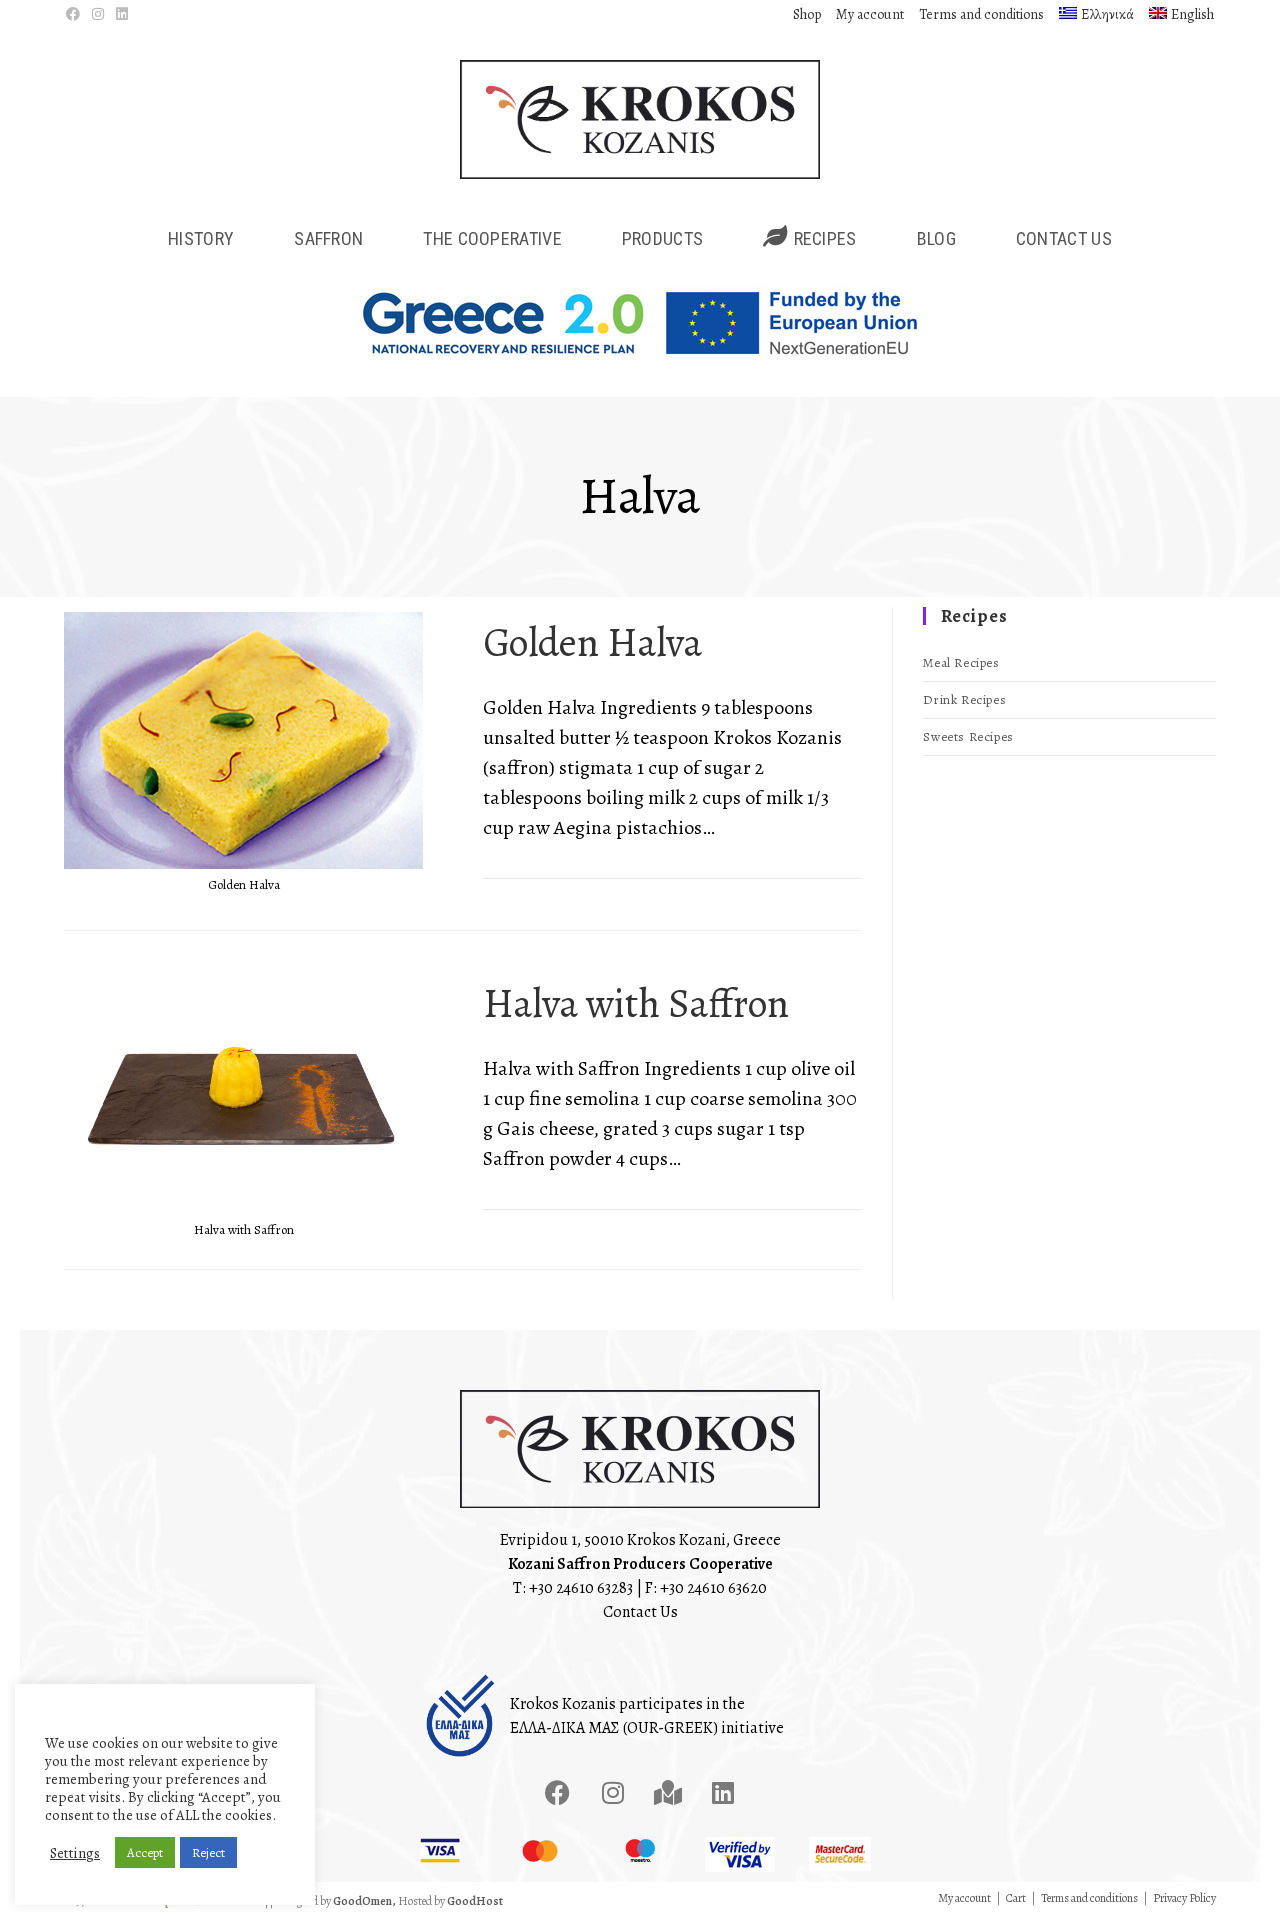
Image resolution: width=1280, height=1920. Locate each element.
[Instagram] (613, 1792)
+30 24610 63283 (581, 1588)
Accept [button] (145, 1852)
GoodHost (475, 1901)
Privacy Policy (1184, 1898)
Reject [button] (208, 1852)
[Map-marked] (668, 1792)
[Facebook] (558, 1792)
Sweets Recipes (968, 736)
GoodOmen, (364, 1901)
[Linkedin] (723, 1792)
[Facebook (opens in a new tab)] (76, 15)
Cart (1016, 1898)
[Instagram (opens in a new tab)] (98, 15)
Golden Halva (592, 642)
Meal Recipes (961, 662)
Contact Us (640, 1612)
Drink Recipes (964, 699)
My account (870, 14)
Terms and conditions (981, 14)
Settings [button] (75, 1853)
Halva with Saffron (636, 1003)
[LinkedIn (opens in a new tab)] (122, 15)
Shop (807, 14)
